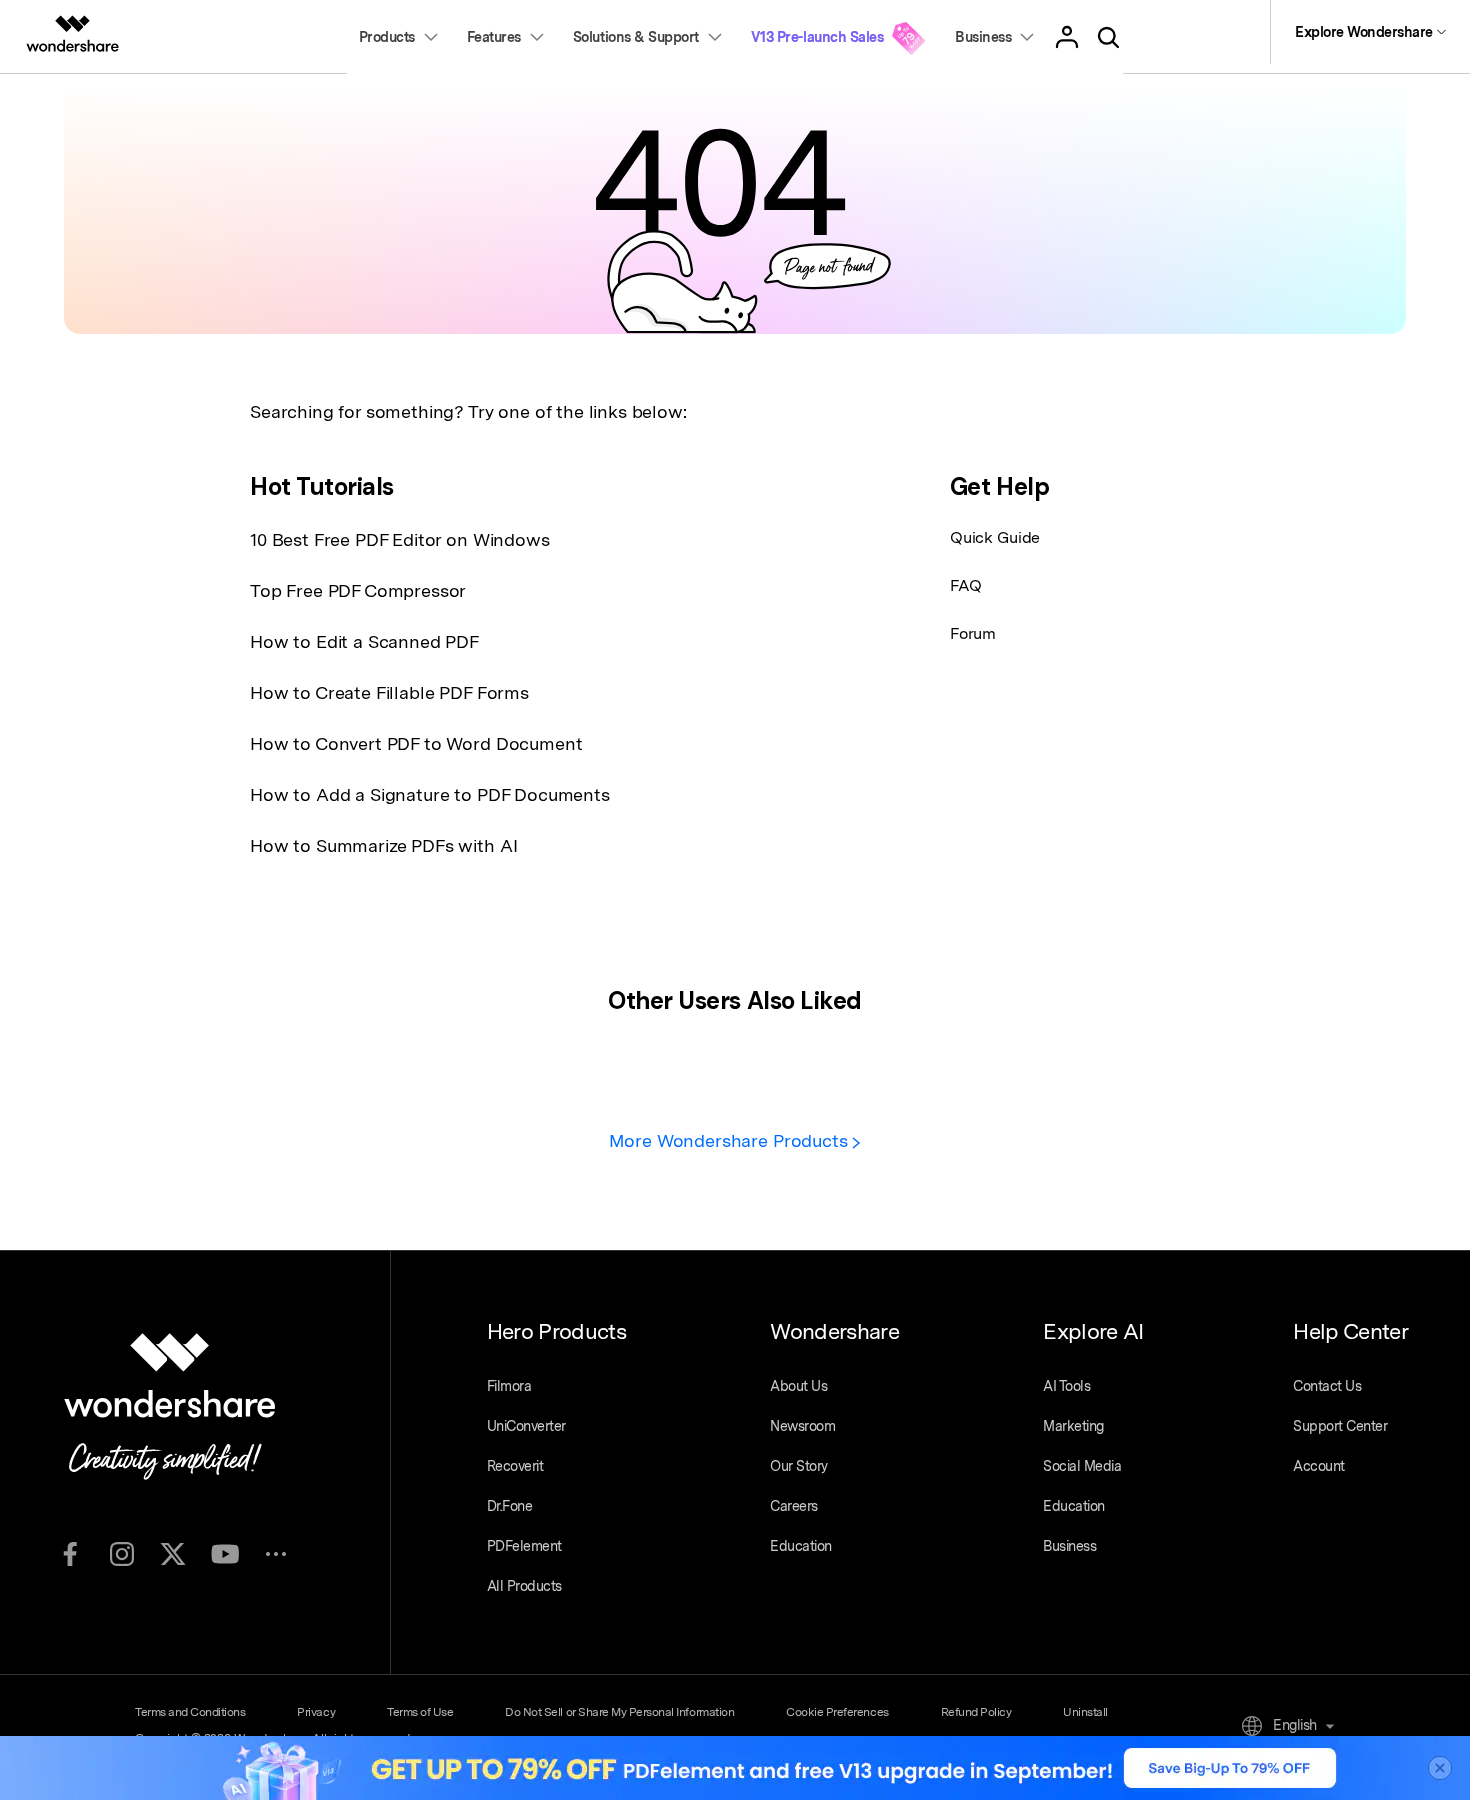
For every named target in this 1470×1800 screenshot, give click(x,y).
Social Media (1082, 1466)
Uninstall (1085, 1712)
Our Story (799, 1466)
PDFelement (524, 1546)
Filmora (509, 1386)
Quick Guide (995, 537)
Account (1319, 1466)
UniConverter (526, 1426)
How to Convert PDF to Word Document (416, 743)
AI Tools (1066, 1386)
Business (1069, 1546)
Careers (794, 1506)
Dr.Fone (510, 1506)
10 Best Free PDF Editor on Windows (400, 539)
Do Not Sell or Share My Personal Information (619, 1712)
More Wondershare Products (731, 1140)
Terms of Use (420, 1712)
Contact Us (1327, 1386)
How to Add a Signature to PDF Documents (430, 794)
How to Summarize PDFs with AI (383, 845)
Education (801, 1546)
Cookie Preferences (837, 1712)
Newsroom (802, 1426)
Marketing (1073, 1426)
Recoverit (515, 1466)
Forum (973, 633)
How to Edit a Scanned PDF (364, 641)
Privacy (316, 1712)
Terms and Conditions (190, 1712)
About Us (798, 1386)
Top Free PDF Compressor (358, 590)
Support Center (1340, 1426)
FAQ (966, 585)
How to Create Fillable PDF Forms (389, 692)
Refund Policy (976, 1712)
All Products (524, 1586)
